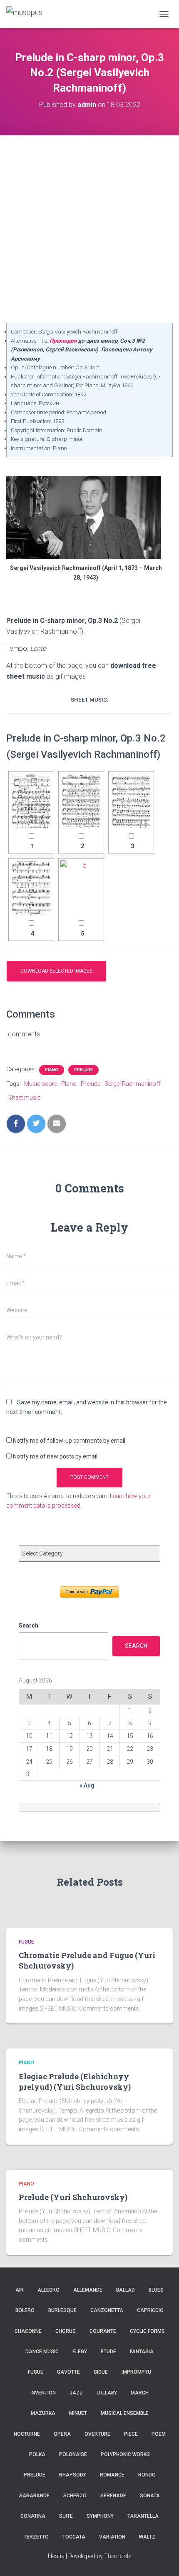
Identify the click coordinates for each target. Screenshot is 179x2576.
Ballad (126, 2290)
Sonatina (33, 2516)
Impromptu (136, 2372)
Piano (52, 1070)
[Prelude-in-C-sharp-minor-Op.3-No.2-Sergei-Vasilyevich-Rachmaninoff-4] (31, 888)
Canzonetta (107, 2310)
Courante (103, 2331)
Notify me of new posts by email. (56, 1456)
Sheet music (25, 1098)
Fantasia (142, 2352)
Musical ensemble (125, 2413)
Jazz (76, 2393)
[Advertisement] (89, 229)
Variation (112, 2537)
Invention (43, 2393)
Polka (37, 2454)
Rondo (147, 2475)
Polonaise (73, 2454)
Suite (66, 2516)
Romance (112, 2475)
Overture (97, 2434)
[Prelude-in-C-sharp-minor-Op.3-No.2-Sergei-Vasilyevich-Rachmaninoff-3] (131, 801)
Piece (131, 2434)
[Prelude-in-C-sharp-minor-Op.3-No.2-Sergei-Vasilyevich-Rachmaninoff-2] (81, 801)
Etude (108, 2352)
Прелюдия (63, 341)
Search (29, 1625)
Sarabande (34, 2496)
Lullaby (107, 2393)
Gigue (101, 2372)
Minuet (78, 2413)
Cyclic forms (147, 2331)
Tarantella (143, 2516)
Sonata (150, 2496)
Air (20, 2290)
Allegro (48, 2290)
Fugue (26, 1942)
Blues (156, 2290)
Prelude (83, 1070)
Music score (41, 1084)
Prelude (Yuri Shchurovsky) (73, 2197)
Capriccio (150, 2310)
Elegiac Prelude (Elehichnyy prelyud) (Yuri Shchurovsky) (75, 2082)
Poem (159, 2434)
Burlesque (62, 2310)
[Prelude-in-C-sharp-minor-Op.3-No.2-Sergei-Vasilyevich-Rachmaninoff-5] (81, 888)
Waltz (147, 2537)
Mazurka (43, 2413)
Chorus (66, 2331)
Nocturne (27, 2434)
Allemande (88, 2290)
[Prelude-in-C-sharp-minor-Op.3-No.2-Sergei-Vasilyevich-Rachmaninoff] (31, 801)
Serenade (113, 2496)
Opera (62, 2434)
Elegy (80, 2352)
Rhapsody (73, 2475)
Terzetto (36, 2537)
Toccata (74, 2537)
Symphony (100, 2516)
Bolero (25, 2310)
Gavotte (68, 2372)
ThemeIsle (118, 2556)
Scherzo (75, 2496)
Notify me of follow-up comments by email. (70, 1441)
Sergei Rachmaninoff (132, 1084)
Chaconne (28, 2331)
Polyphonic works (125, 2454)
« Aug (87, 1785)
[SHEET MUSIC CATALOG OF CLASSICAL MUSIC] (27, 14)
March (140, 2393)
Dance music (42, 2352)
